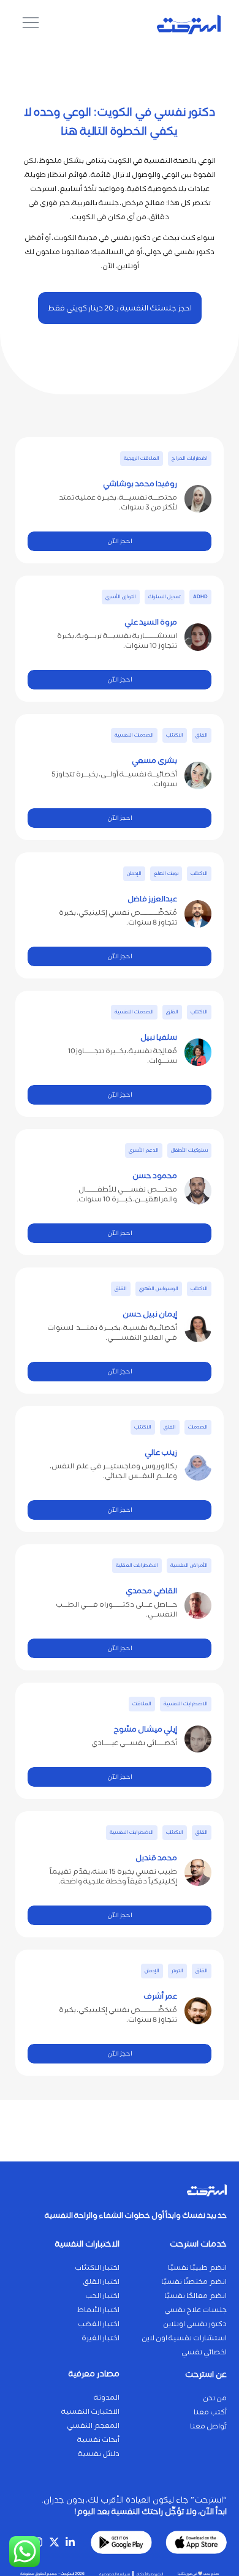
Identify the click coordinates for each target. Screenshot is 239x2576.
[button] (190, 459)
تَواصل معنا (208, 2426)
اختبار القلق (101, 2282)
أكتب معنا (210, 2412)
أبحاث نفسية (98, 2440)
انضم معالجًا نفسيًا (195, 2296)
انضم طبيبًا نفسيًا (197, 2268)
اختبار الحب (102, 2296)
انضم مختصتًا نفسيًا (194, 2282)
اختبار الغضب (99, 2324)
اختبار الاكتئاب (97, 2268)
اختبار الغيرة (101, 2338)
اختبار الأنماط (98, 2310)
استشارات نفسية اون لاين (184, 2338)
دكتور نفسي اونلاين (195, 2324)
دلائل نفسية (99, 2454)
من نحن (215, 2398)
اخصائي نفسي (204, 2352)
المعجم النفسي (93, 2426)
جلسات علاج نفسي (195, 2310)
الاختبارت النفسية (90, 2412)
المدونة (107, 2398)
